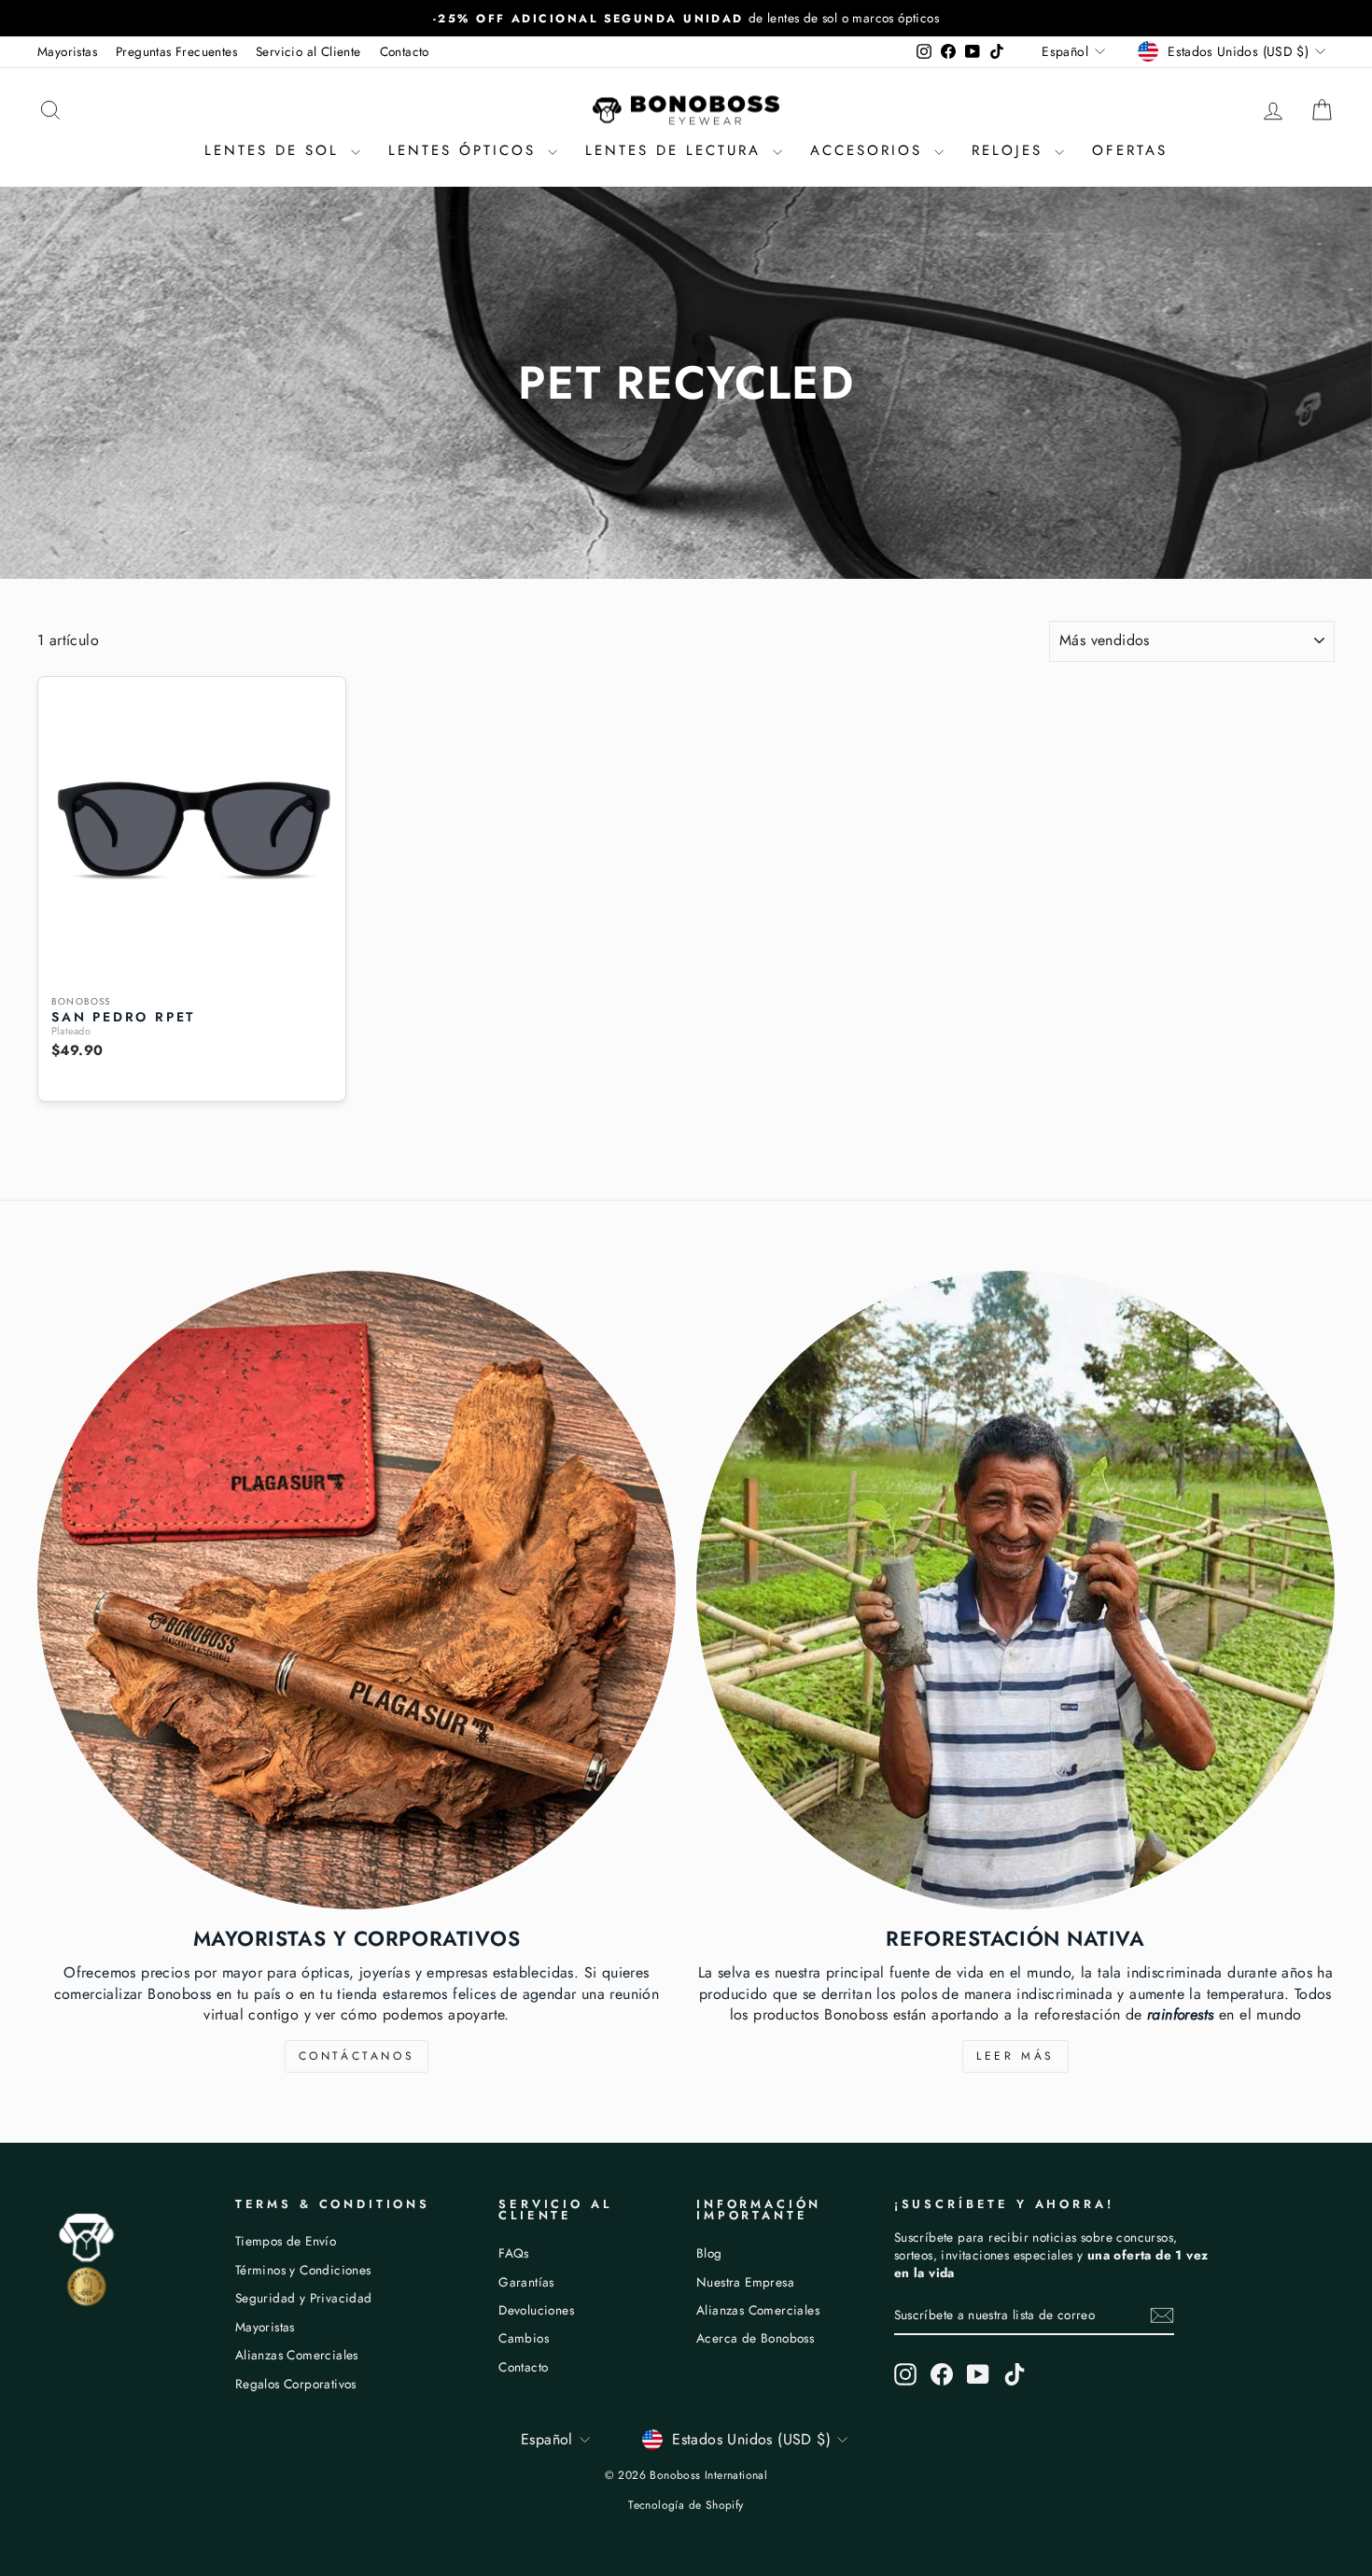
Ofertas (1130, 150)
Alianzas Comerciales (297, 2355)
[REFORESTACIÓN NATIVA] (1015, 1590)
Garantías (526, 2282)
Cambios (524, 2338)
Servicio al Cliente (308, 51)
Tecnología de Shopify (686, 2505)
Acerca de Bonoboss (755, 2338)
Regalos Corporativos (296, 2384)
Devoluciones (536, 2310)
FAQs (514, 2253)
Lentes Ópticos (466, 150)
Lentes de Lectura (677, 150)
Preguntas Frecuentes (176, 51)
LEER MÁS (1015, 2056)
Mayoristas (67, 51)
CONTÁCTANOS (357, 2056)
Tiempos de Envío (286, 2241)
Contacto (405, 51)
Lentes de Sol (275, 150)
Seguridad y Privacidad (304, 2298)
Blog (709, 2253)
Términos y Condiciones (303, 2270)
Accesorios (870, 150)
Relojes (1011, 150)
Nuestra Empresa (745, 2282)
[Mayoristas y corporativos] (357, 1590)
